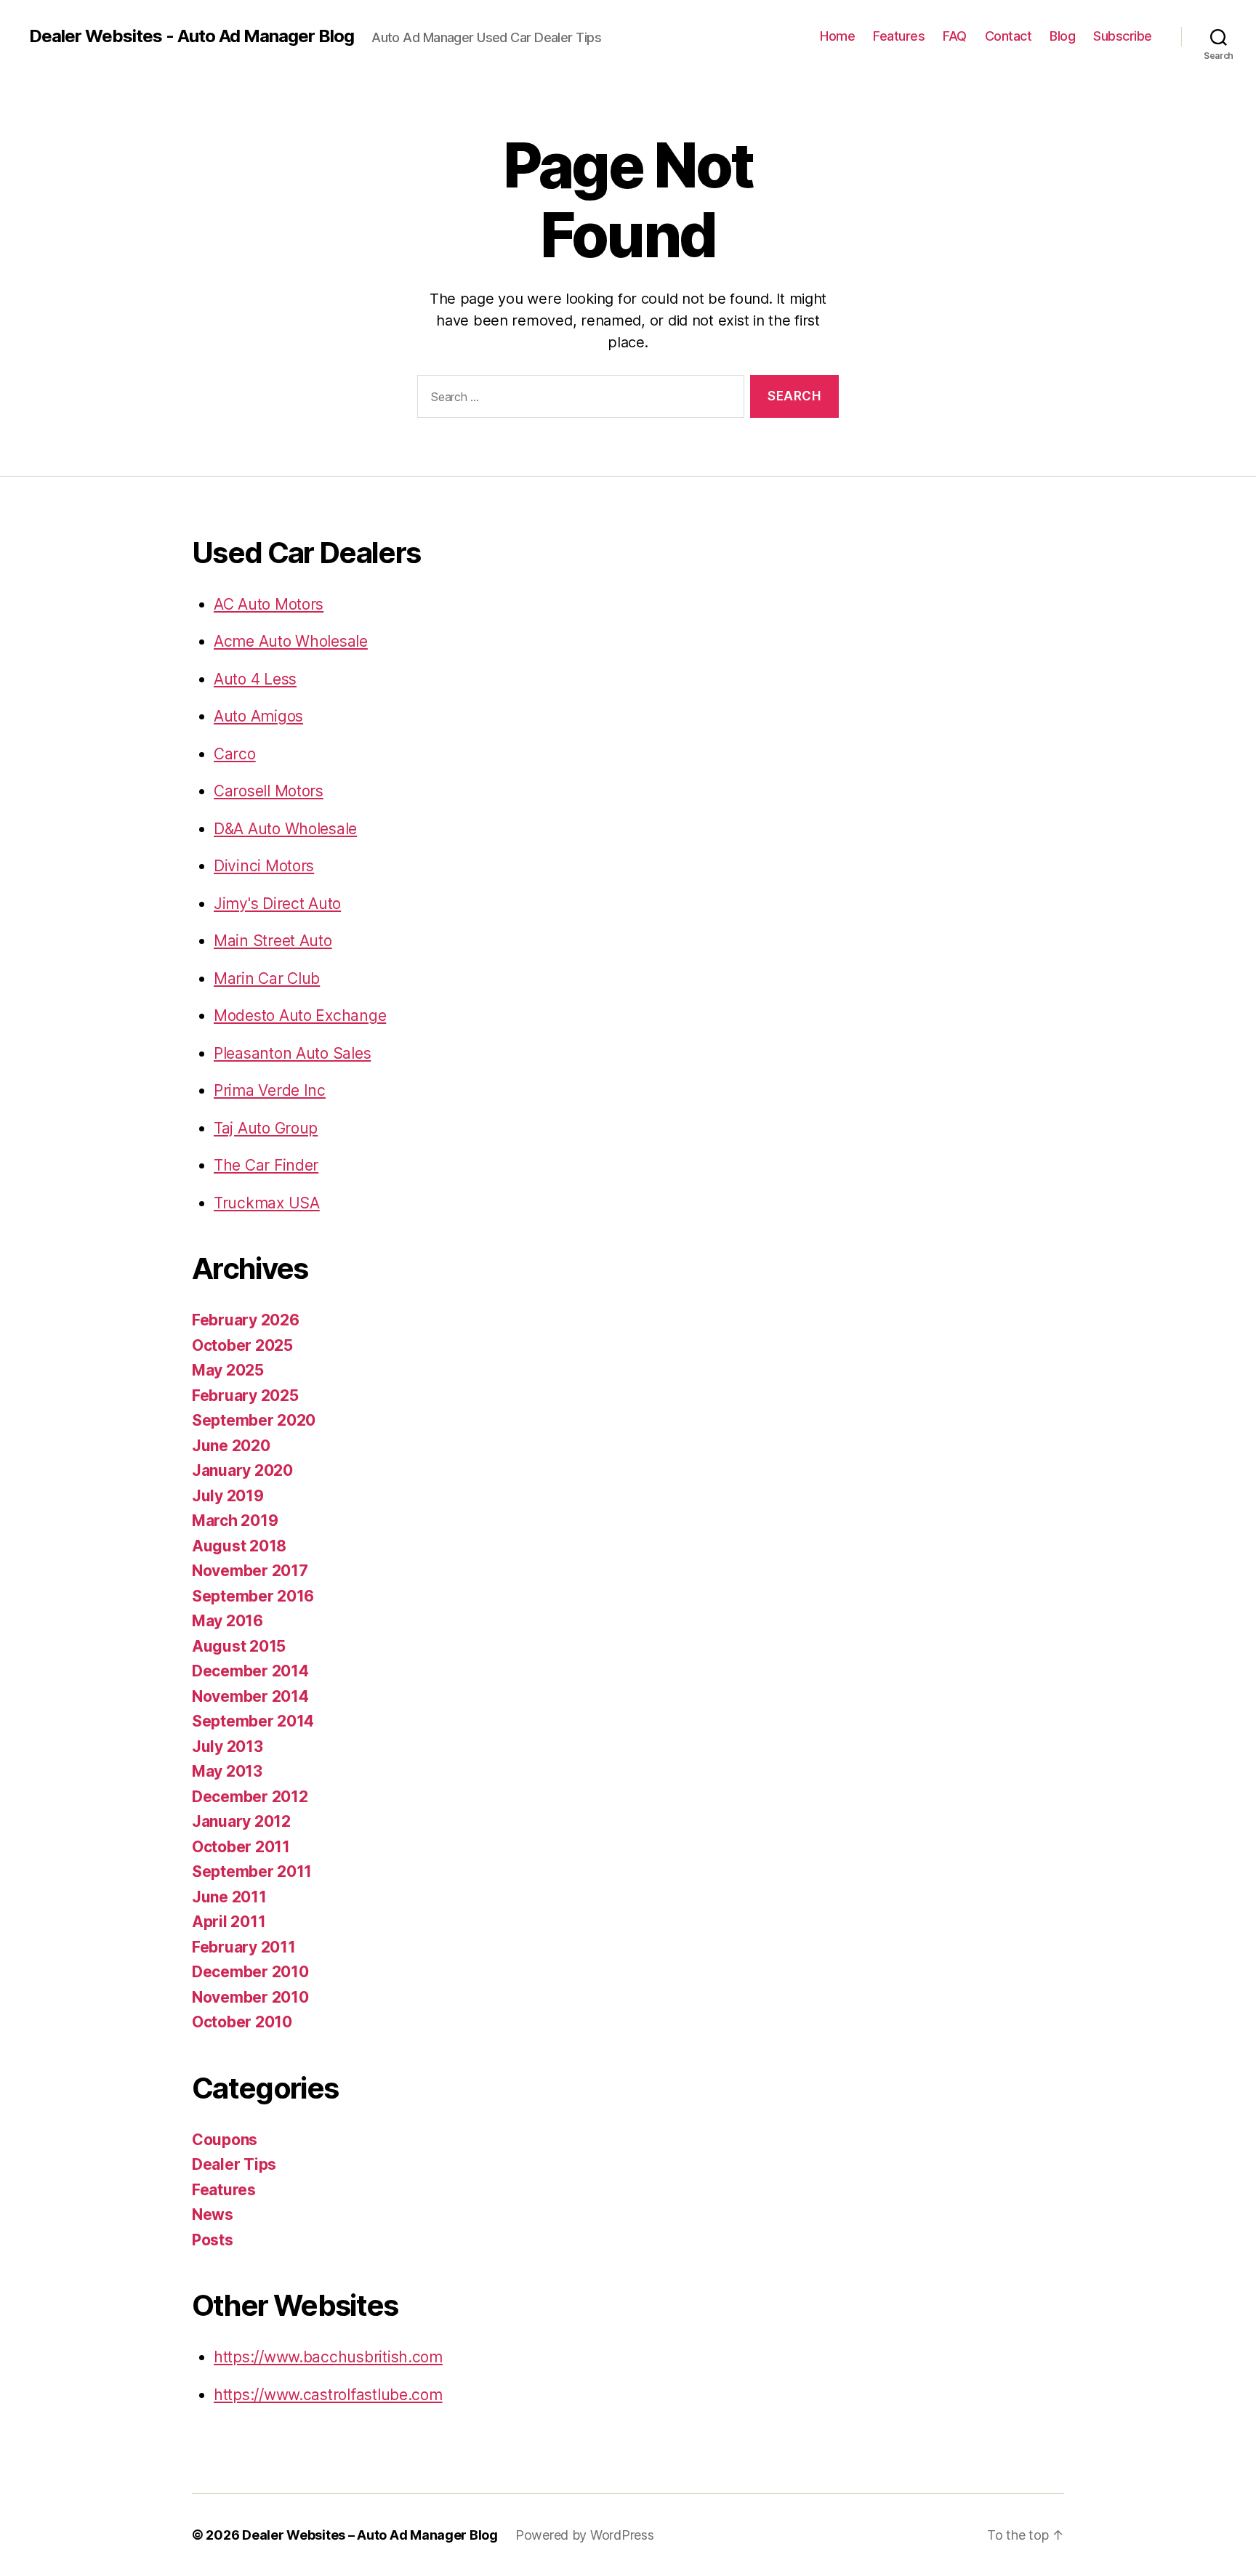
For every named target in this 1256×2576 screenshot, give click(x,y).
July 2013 (228, 1747)
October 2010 (242, 2022)
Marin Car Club (267, 978)
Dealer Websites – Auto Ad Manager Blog (370, 2535)
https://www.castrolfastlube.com (328, 2395)
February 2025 (245, 1396)
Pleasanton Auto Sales (292, 1053)
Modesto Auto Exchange (300, 1016)
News (213, 2214)
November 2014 (250, 1696)
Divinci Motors (264, 866)
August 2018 (239, 1546)
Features (899, 36)
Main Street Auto (273, 941)
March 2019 (235, 1521)
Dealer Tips (234, 2164)
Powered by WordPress (585, 2535)
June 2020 (231, 1446)
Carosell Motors (269, 791)
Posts (213, 2240)
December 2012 (250, 1797)
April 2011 (229, 1922)
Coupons (225, 2140)
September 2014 (253, 1721)
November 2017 (250, 1571)
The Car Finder (266, 1165)
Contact (1009, 36)
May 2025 (228, 1370)
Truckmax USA (267, 1203)
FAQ (955, 36)
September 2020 (254, 1420)
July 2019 (228, 1496)
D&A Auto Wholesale (285, 829)
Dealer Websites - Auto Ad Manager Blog (192, 36)
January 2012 (241, 1821)
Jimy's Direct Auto (277, 904)
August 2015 (239, 1646)
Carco (235, 754)
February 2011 (244, 1947)
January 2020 (242, 1470)
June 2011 (229, 1897)
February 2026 (246, 1320)
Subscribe (1123, 36)
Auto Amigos (258, 716)
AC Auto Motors (269, 604)
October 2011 (241, 1847)
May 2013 (227, 1771)
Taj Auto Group (266, 1128)
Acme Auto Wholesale (291, 641)
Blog (1062, 36)
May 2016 (228, 1621)
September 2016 (253, 1596)
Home (837, 36)
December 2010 (250, 1972)
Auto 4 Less (255, 679)
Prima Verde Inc (270, 1090)
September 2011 (252, 1872)
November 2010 (250, 1997)
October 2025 (242, 1345)
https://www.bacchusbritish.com (328, 2357)
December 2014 (250, 1671)
